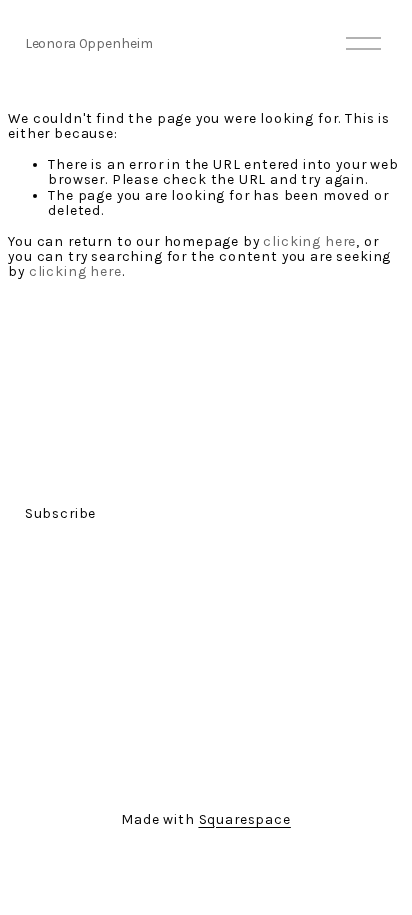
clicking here (309, 241)
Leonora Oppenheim (89, 43)
